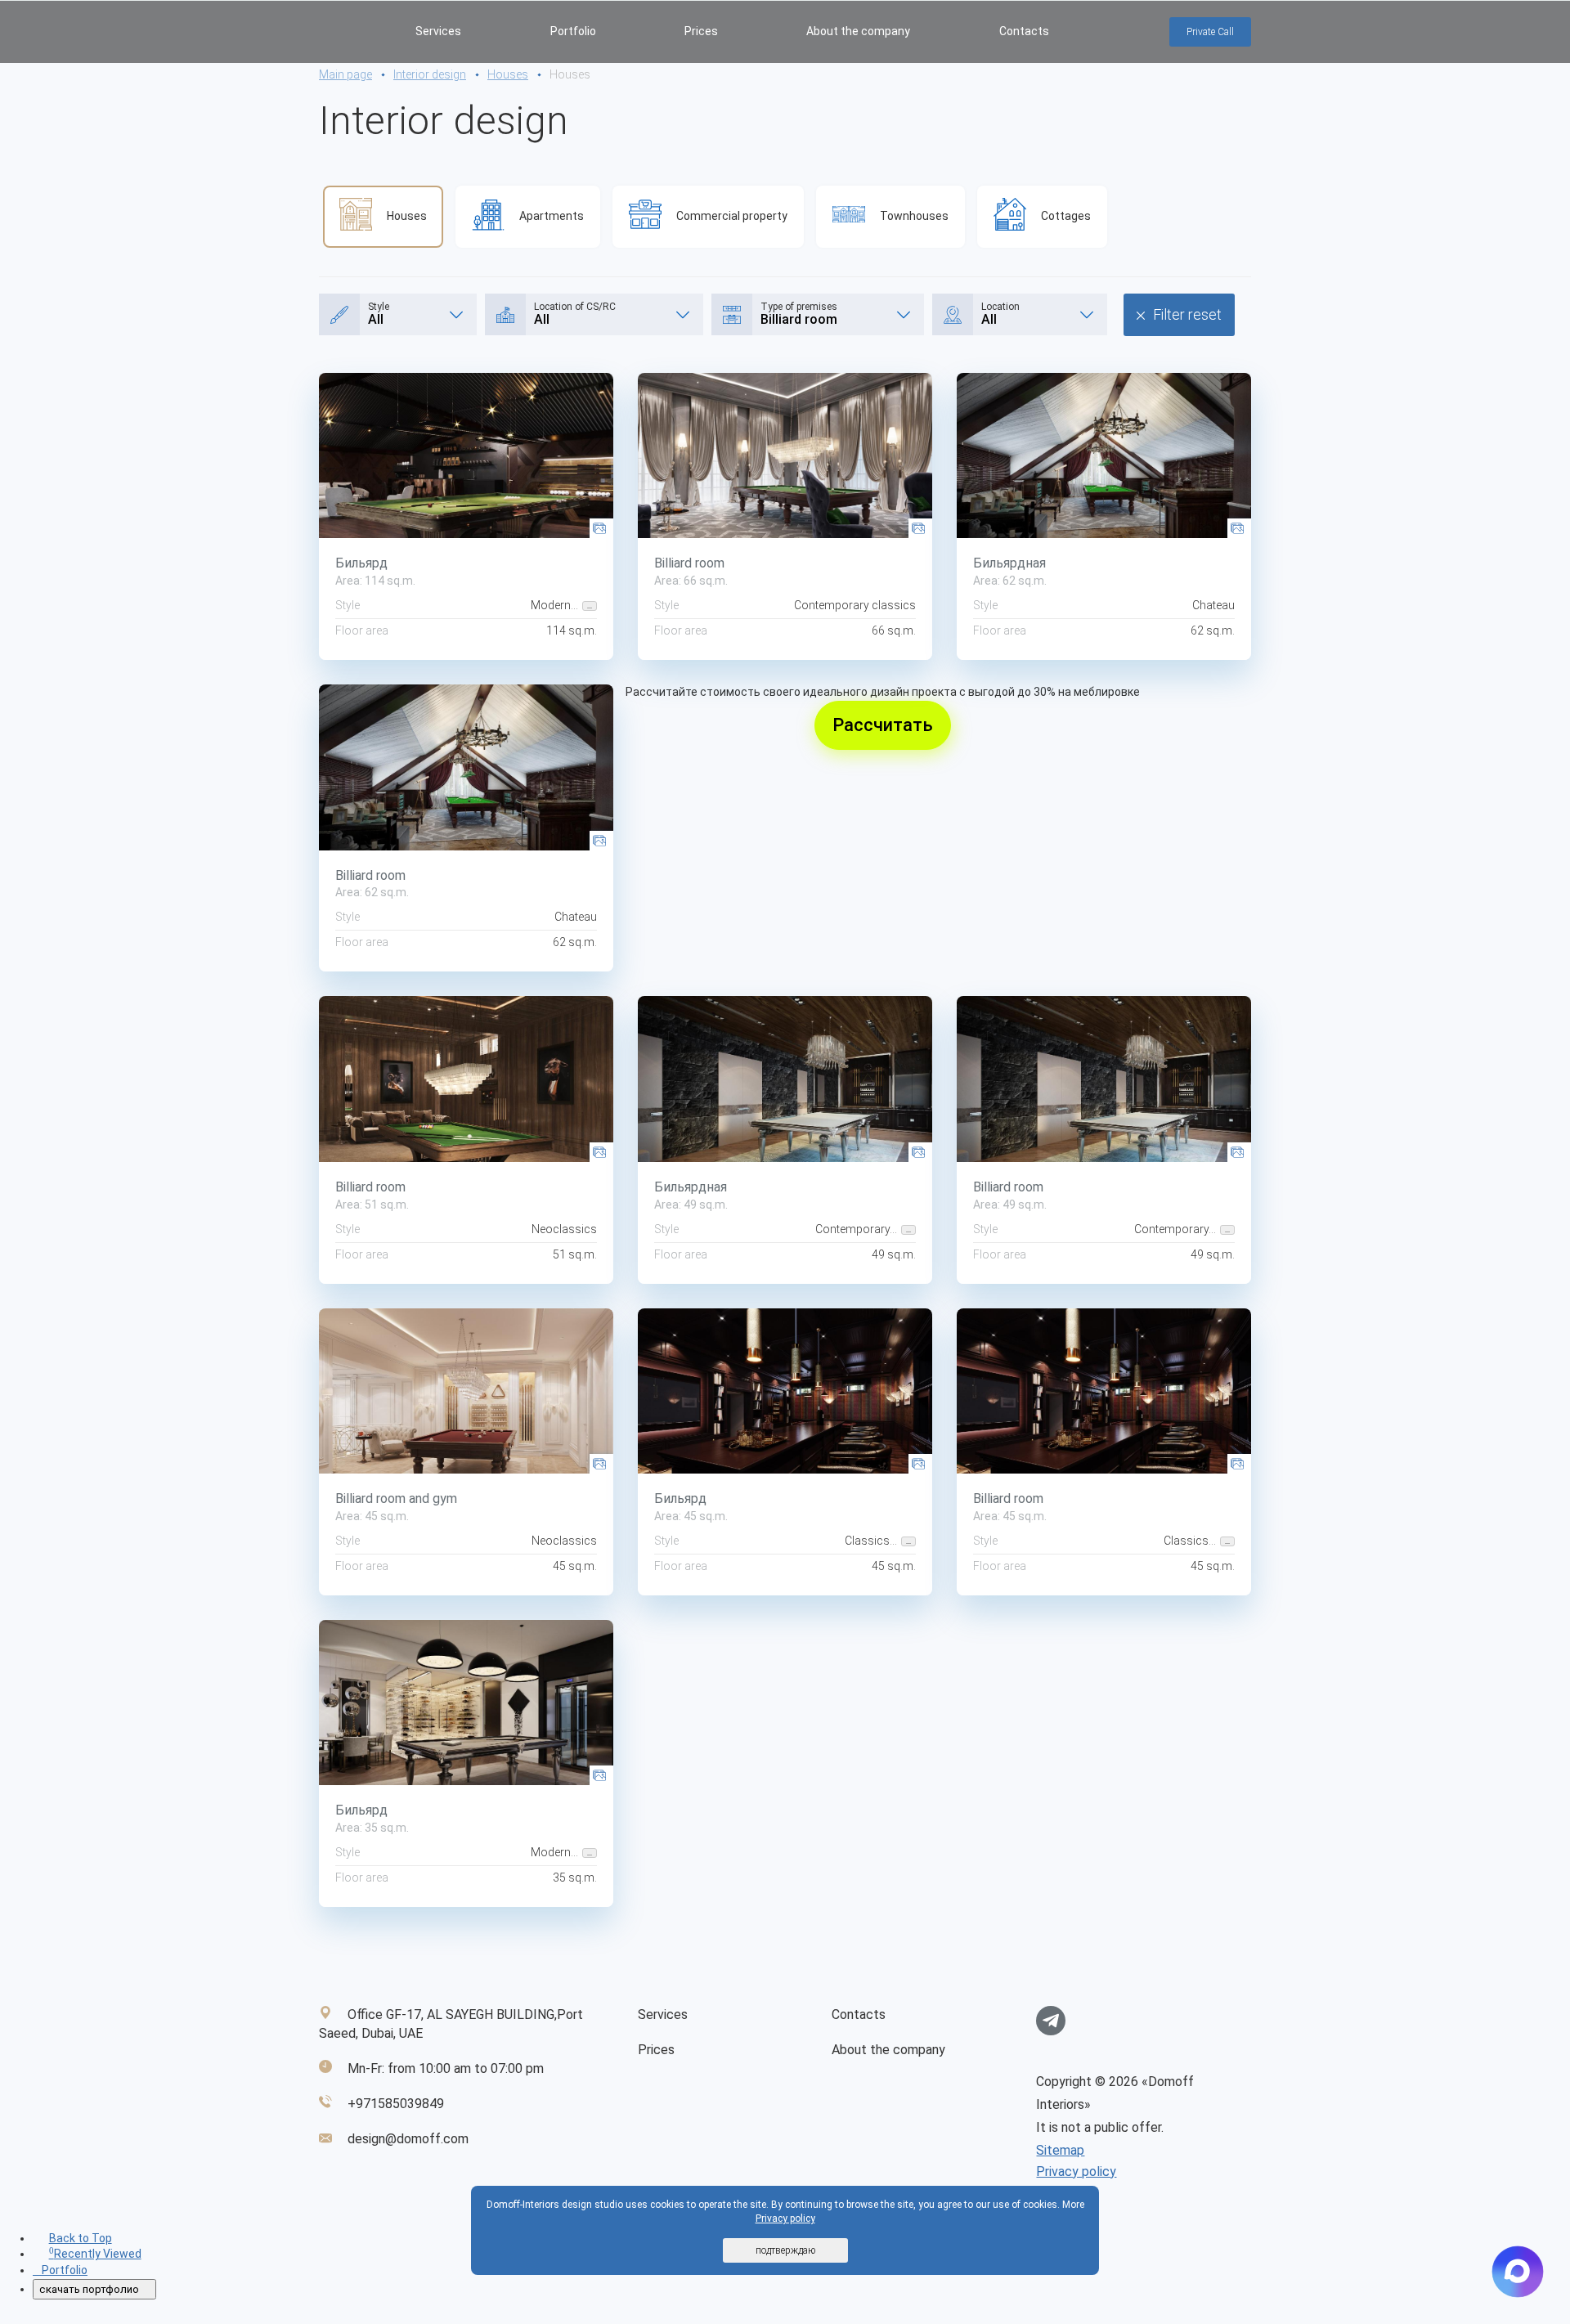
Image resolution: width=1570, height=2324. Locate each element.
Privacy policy (1076, 2171)
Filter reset (1187, 314)
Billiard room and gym (396, 1498)
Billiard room (689, 563)
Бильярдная (1009, 563)
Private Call (1210, 32)
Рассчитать (883, 725)
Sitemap (1060, 2150)
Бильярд (361, 563)
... (590, 606)
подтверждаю (785, 2250)
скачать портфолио (90, 2289)
